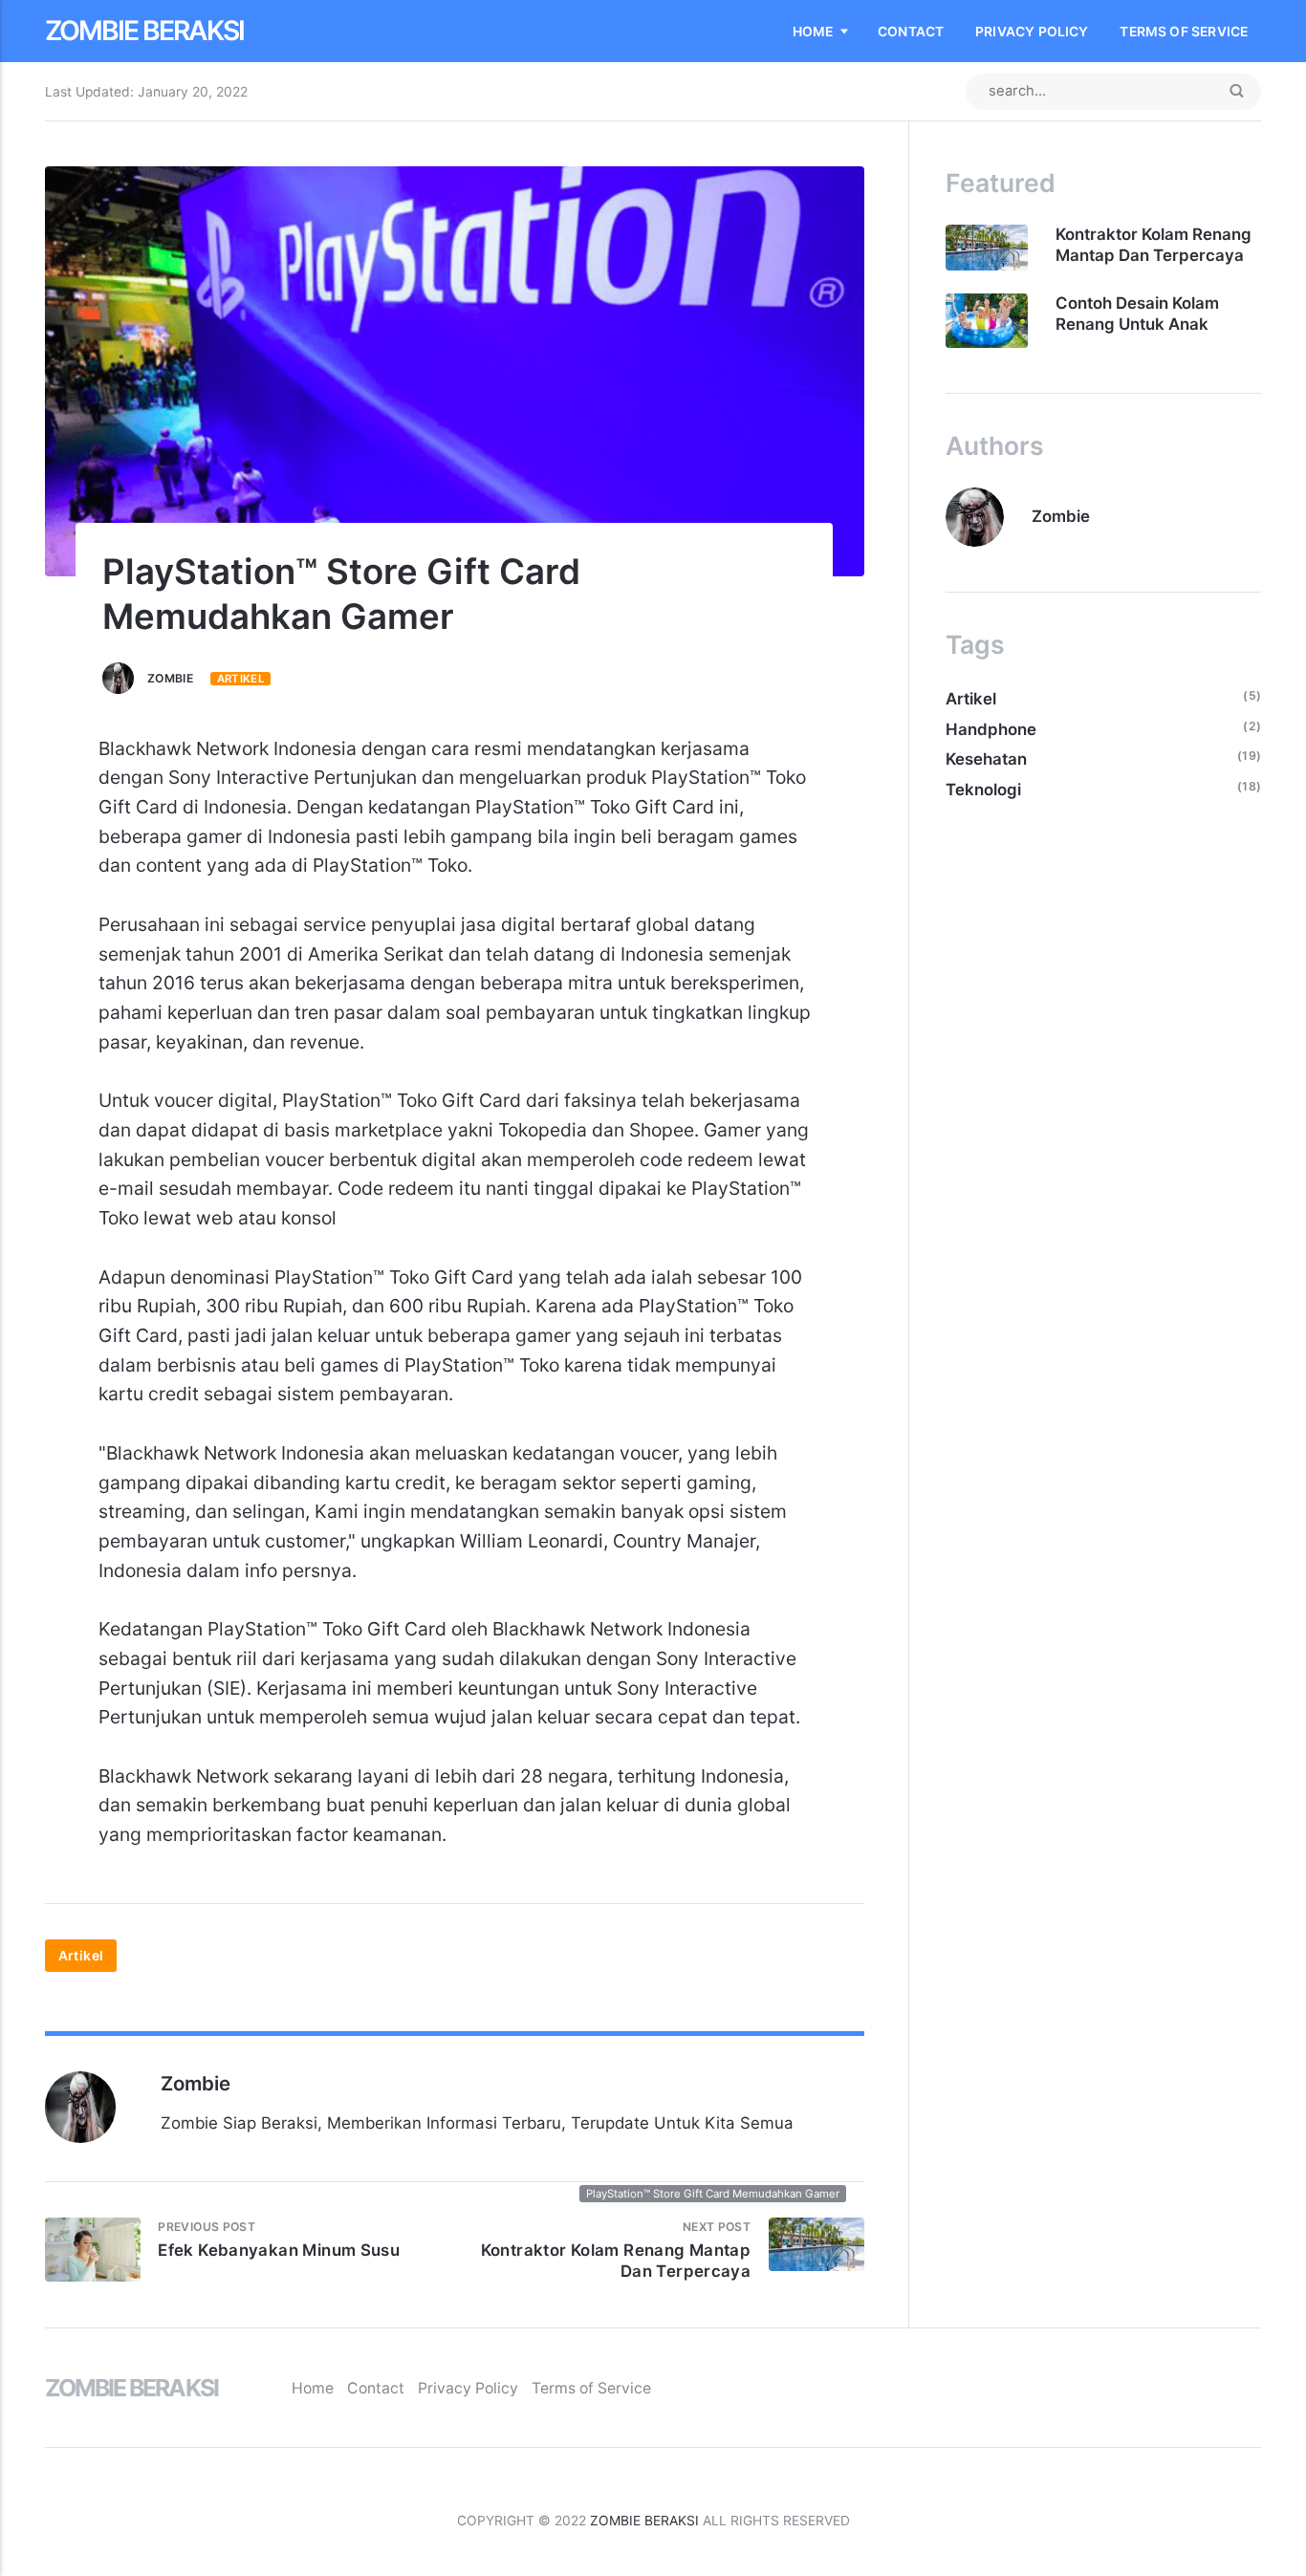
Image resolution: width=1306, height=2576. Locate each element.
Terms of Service (1184, 32)
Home (813, 32)
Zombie (170, 678)
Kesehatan (986, 759)
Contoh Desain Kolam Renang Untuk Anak (1137, 314)
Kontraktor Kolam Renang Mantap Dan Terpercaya (1154, 245)
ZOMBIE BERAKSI (644, 2521)
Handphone (991, 729)
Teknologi (983, 790)
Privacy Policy (1032, 32)
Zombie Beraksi (144, 31)
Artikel (241, 679)
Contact (911, 32)
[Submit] (1236, 92)
